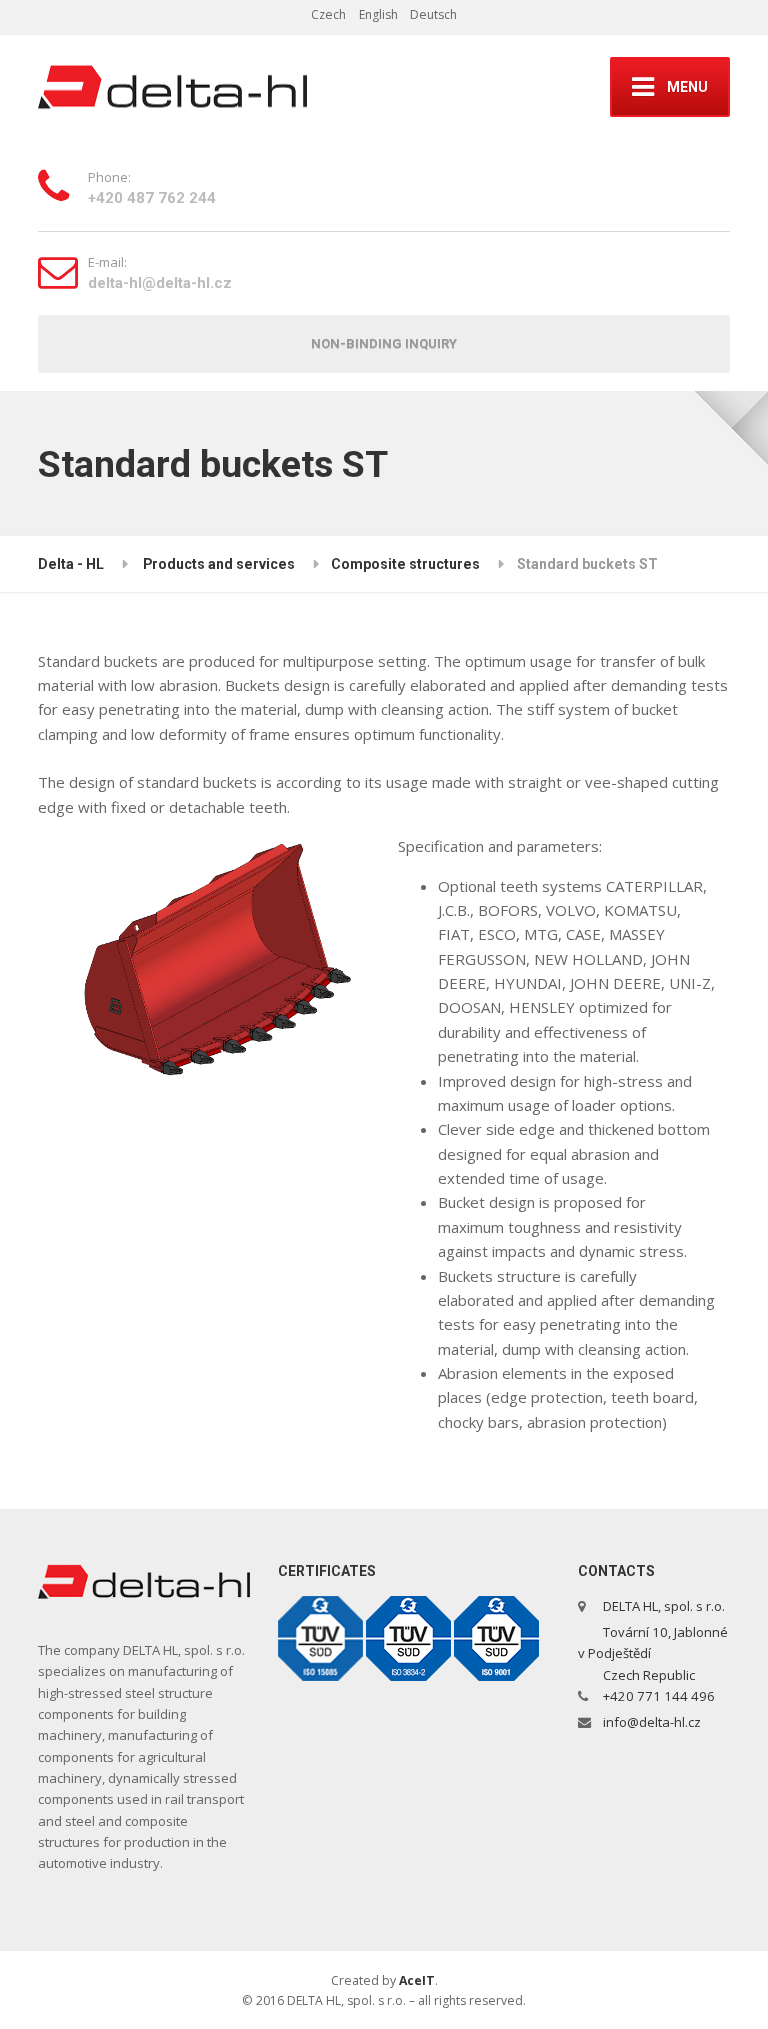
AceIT (417, 1980)
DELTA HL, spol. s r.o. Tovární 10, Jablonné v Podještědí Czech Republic (653, 1640)
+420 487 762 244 (152, 198)
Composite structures (405, 564)
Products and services (219, 564)
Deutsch (433, 14)
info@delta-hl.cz (652, 1722)
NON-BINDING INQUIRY (384, 343)
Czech (328, 14)
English (378, 14)
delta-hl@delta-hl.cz (160, 283)
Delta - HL (71, 564)
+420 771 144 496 (659, 1696)
